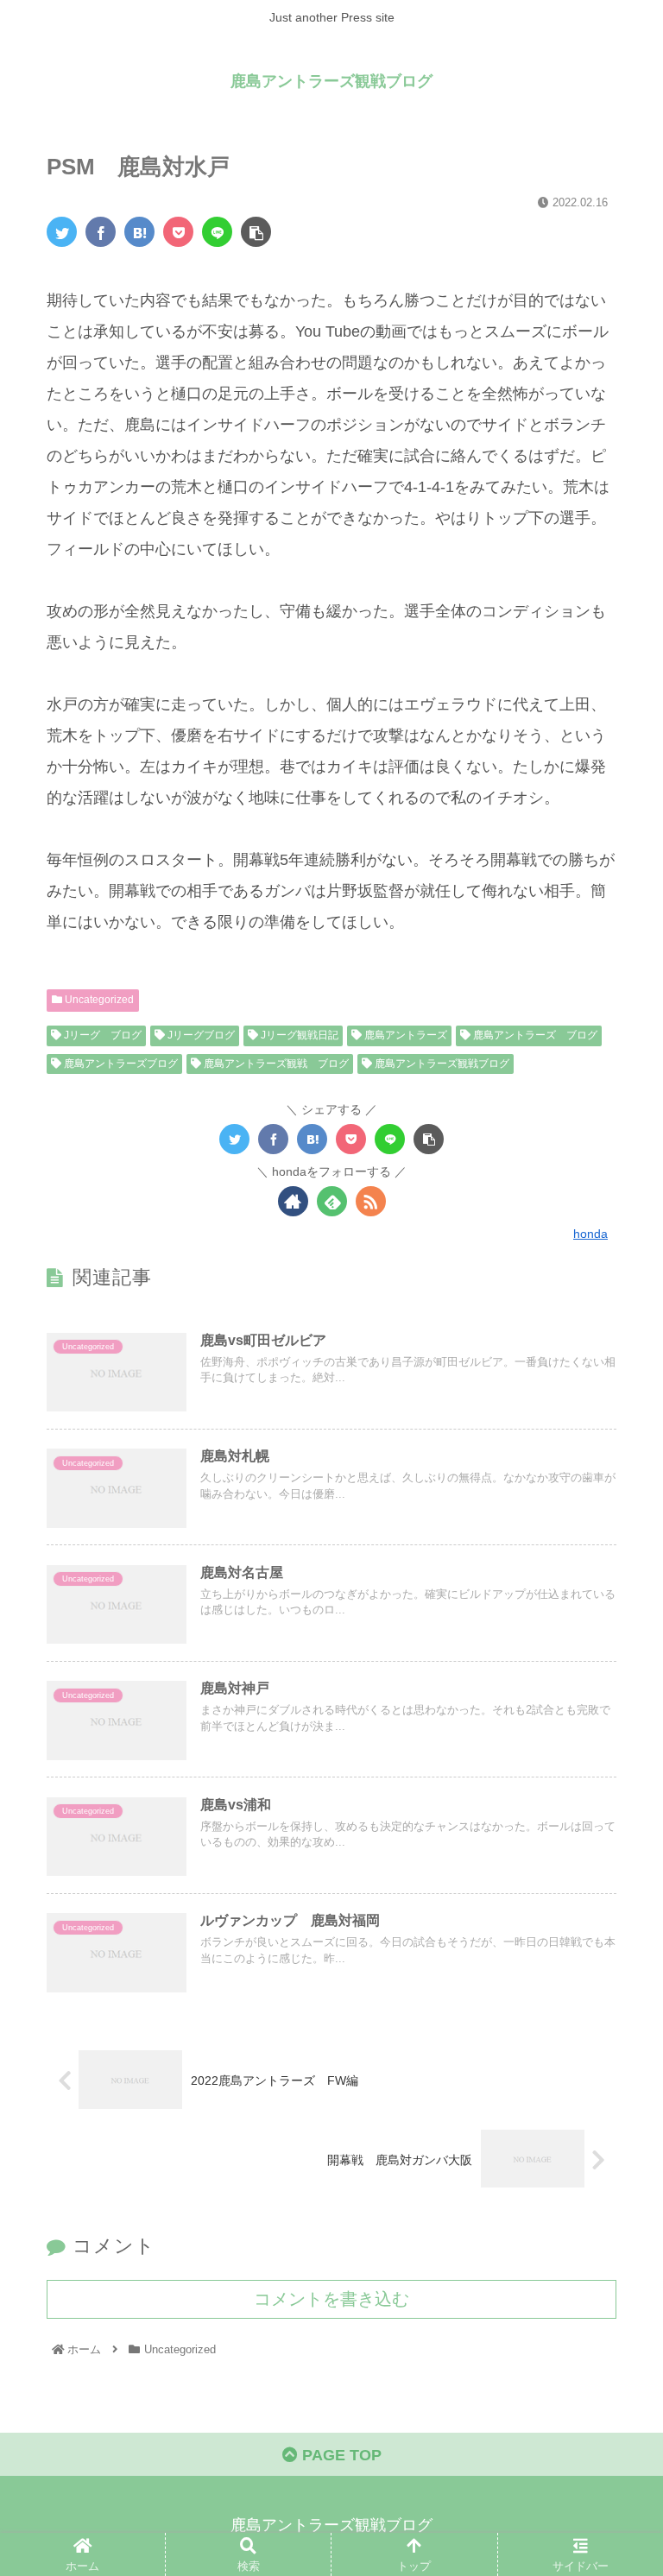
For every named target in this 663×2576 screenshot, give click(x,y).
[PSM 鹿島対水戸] (139, 232)
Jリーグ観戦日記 (298, 1035)
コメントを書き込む (331, 2299)
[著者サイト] (293, 1201)
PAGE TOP (340, 2455)
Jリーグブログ (200, 1035)
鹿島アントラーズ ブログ (534, 1035)
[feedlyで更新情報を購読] (332, 1201)
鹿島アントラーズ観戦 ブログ (275, 1064)
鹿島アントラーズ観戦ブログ (441, 1064)
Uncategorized (98, 1000)
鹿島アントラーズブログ (120, 1064)
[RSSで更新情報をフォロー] (371, 1201)
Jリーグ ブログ (101, 1035)
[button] (612, 1834)
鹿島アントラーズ (404, 1035)
